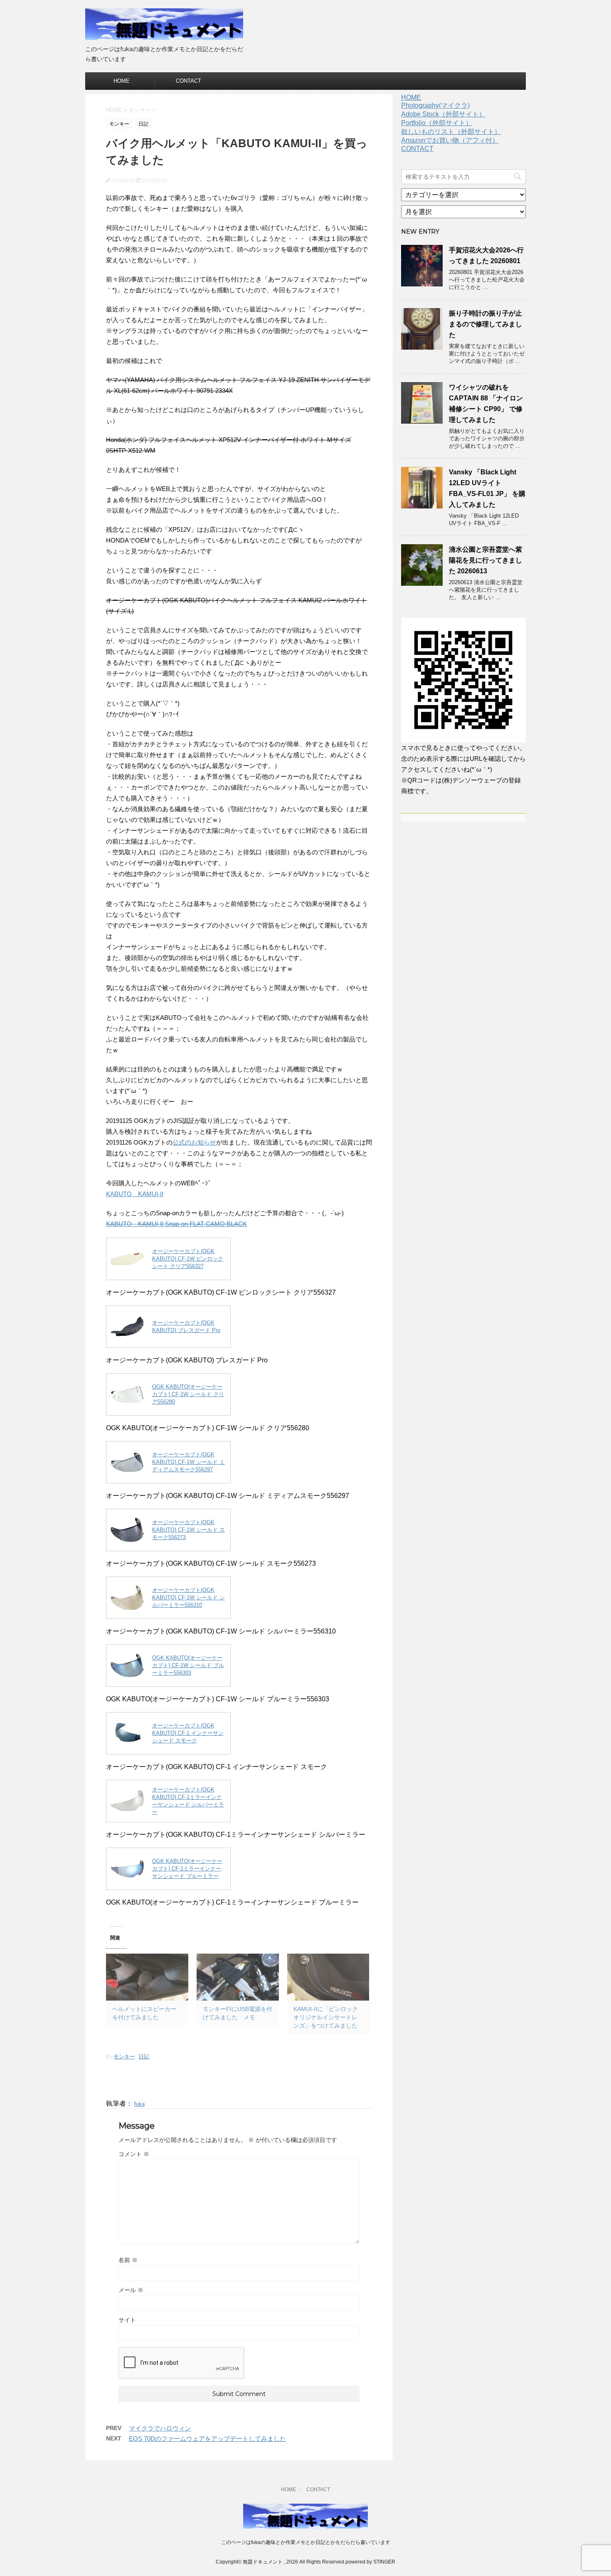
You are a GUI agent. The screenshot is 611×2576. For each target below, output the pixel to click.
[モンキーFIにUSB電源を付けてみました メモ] (238, 1977)
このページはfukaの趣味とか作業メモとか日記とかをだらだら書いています (306, 2542)
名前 (128, 2260)
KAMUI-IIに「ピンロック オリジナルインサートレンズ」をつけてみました (326, 2017)
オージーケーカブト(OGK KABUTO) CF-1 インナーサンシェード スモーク (188, 1733)
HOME (122, 81)
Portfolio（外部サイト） (437, 123)
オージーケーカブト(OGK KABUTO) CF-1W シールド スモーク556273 (188, 1530)
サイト (127, 2320)
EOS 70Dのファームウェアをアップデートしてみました (207, 2439)
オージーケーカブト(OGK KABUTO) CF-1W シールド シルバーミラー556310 (188, 1598)
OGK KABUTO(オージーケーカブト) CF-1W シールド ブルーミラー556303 (188, 1665)
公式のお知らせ (194, 1142)
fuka (139, 2104)
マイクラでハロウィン (160, 2428)
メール (131, 2290)
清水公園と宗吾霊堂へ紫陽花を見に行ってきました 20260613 (485, 560)
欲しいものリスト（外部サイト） (451, 132)
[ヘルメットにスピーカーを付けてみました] (147, 1977)
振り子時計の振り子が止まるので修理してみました (485, 324)
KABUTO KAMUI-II (135, 1194)
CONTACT (188, 81)
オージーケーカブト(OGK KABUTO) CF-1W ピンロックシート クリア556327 (188, 1259)
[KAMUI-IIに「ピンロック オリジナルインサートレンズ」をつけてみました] (328, 1977)
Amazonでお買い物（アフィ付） (450, 140)
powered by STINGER (370, 2562)
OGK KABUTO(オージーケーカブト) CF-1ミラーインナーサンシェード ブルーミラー (187, 1869)
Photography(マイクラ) (435, 105)
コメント (134, 2154)
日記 (144, 2057)
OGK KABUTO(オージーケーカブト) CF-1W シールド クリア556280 (188, 1394)
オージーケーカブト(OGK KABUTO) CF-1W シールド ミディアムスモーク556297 (188, 1462)
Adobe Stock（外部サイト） (443, 114)
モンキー (124, 2057)
